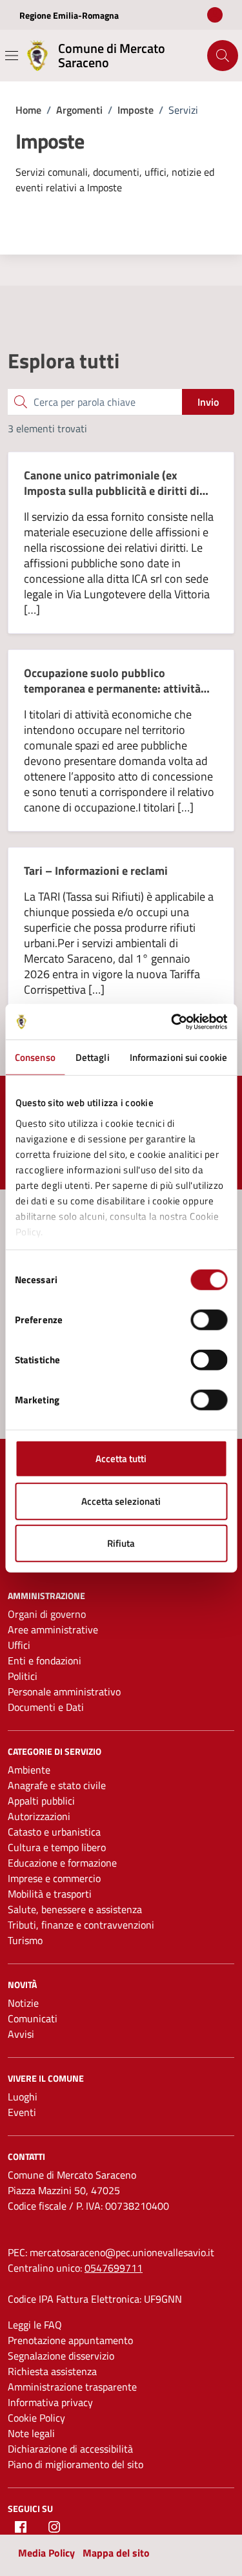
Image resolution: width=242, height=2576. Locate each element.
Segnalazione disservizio (61, 2356)
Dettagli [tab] (93, 1057)
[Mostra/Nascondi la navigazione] (12, 56)
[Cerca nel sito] (223, 56)
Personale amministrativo (64, 1691)
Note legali (31, 2433)
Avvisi (21, 2034)
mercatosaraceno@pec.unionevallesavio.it (122, 2252)
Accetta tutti (121, 1459)
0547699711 (114, 2268)
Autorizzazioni (39, 1816)
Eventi (22, 2112)
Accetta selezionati (121, 1501)
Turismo (25, 1940)
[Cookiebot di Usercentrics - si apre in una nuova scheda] (172, 1021)
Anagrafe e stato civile (57, 1785)
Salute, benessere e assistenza (75, 1909)
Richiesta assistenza (52, 2371)
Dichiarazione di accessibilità (70, 2449)
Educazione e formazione (62, 1863)
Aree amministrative (53, 1629)
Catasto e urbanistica (54, 1832)
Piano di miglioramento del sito (76, 2464)
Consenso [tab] (35, 1057)
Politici (23, 1676)
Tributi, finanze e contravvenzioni (81, 1925)
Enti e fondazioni (45, 1660)
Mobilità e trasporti (50, 1894)
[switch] (209, 1320)
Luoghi (23, 2097)
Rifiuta (121, 1543)
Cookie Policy (36, 2418)
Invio (208, 402)
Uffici (19, 1645)
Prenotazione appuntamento (70, 2340)
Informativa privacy (50, 2402)
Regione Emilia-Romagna (69, 15)
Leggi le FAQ (35, 2325)
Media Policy (46, 2553)
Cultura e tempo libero (57, 1847)
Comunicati (33, 2018)
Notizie (23, 2003)
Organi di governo (47, 1614)
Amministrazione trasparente (72, 2387)
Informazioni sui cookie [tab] (178, 1057)
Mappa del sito (116, 2553)
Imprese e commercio (54, 1878)
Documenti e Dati (46, 1707)
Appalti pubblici (41, 1801)
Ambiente (29, 1770)
